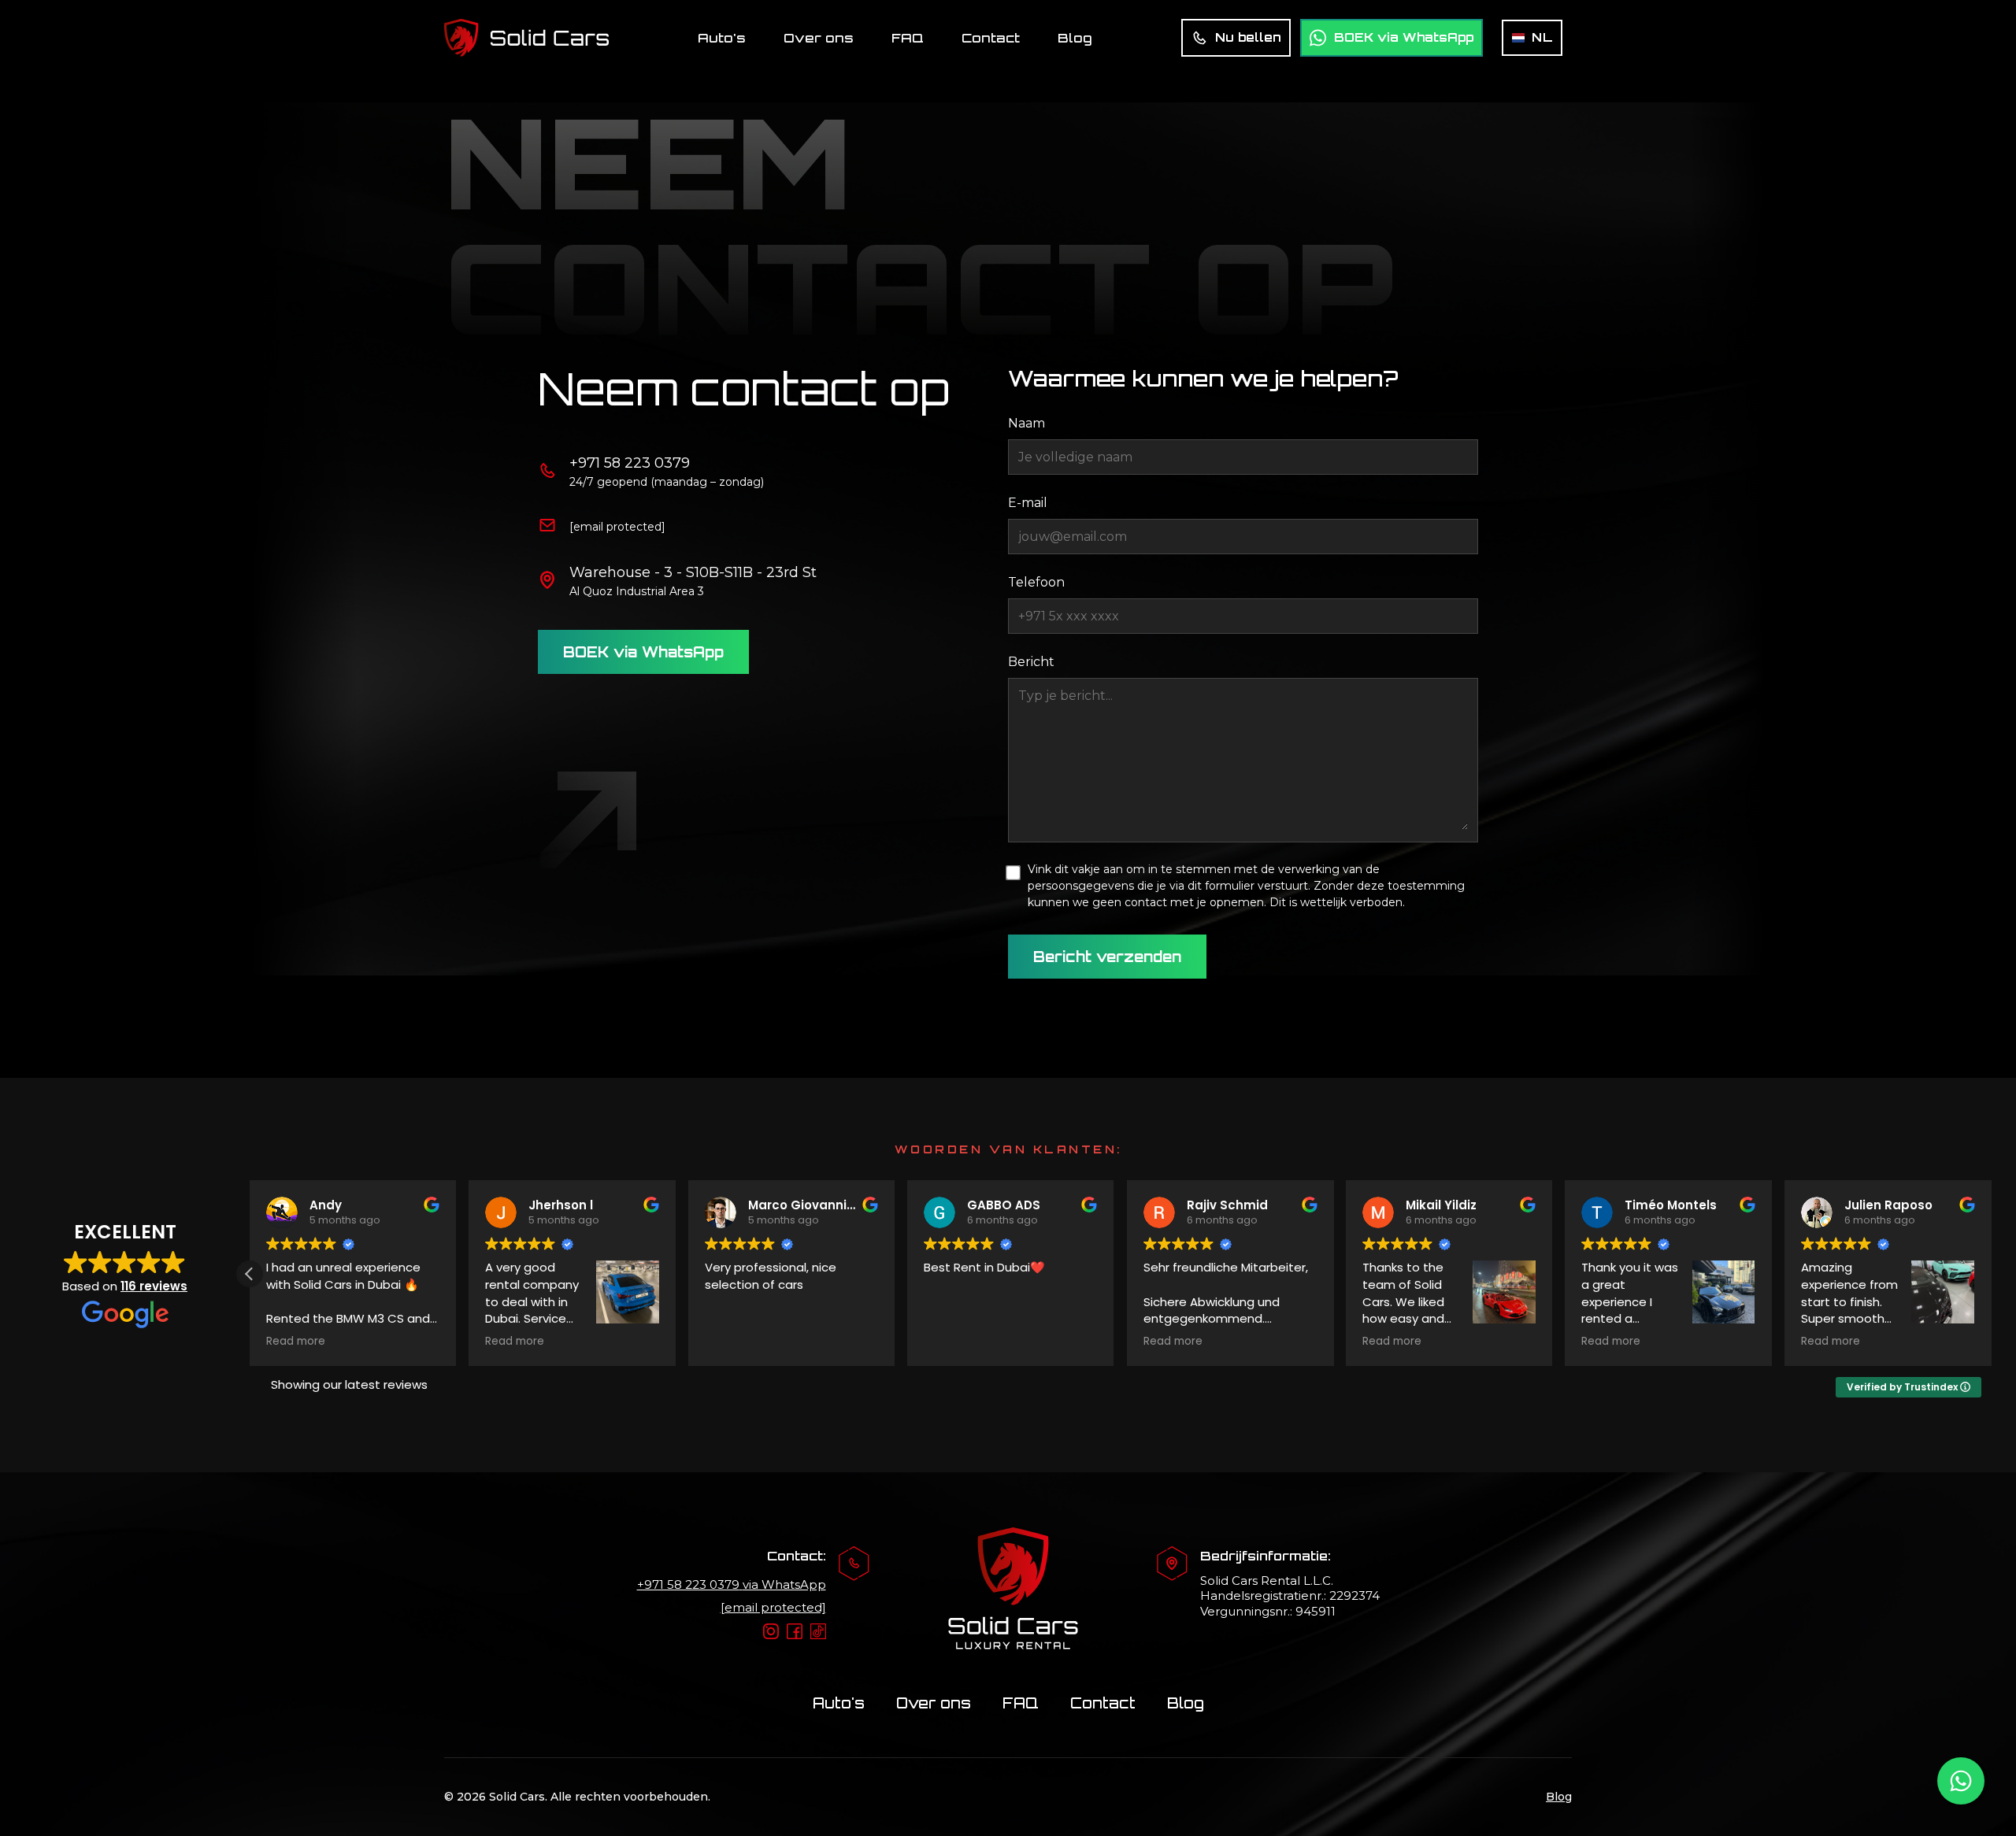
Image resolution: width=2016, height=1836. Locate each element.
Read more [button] (296, 1342)
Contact (991, 38)
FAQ (908, 38)
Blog (1075, 38)
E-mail (1028, 503)
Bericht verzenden (1107, 957)
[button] (250, 1274)
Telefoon (1036, 582)
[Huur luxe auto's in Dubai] (526, 38)
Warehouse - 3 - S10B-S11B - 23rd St (693, 572)
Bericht (1031, 662)
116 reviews (154, 1286)
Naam (1027, 423)
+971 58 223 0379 (630, 463)
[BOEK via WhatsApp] (1961, 1781)
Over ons (819, 38)
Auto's (722, 38)
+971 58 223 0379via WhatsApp (732, 1584)
